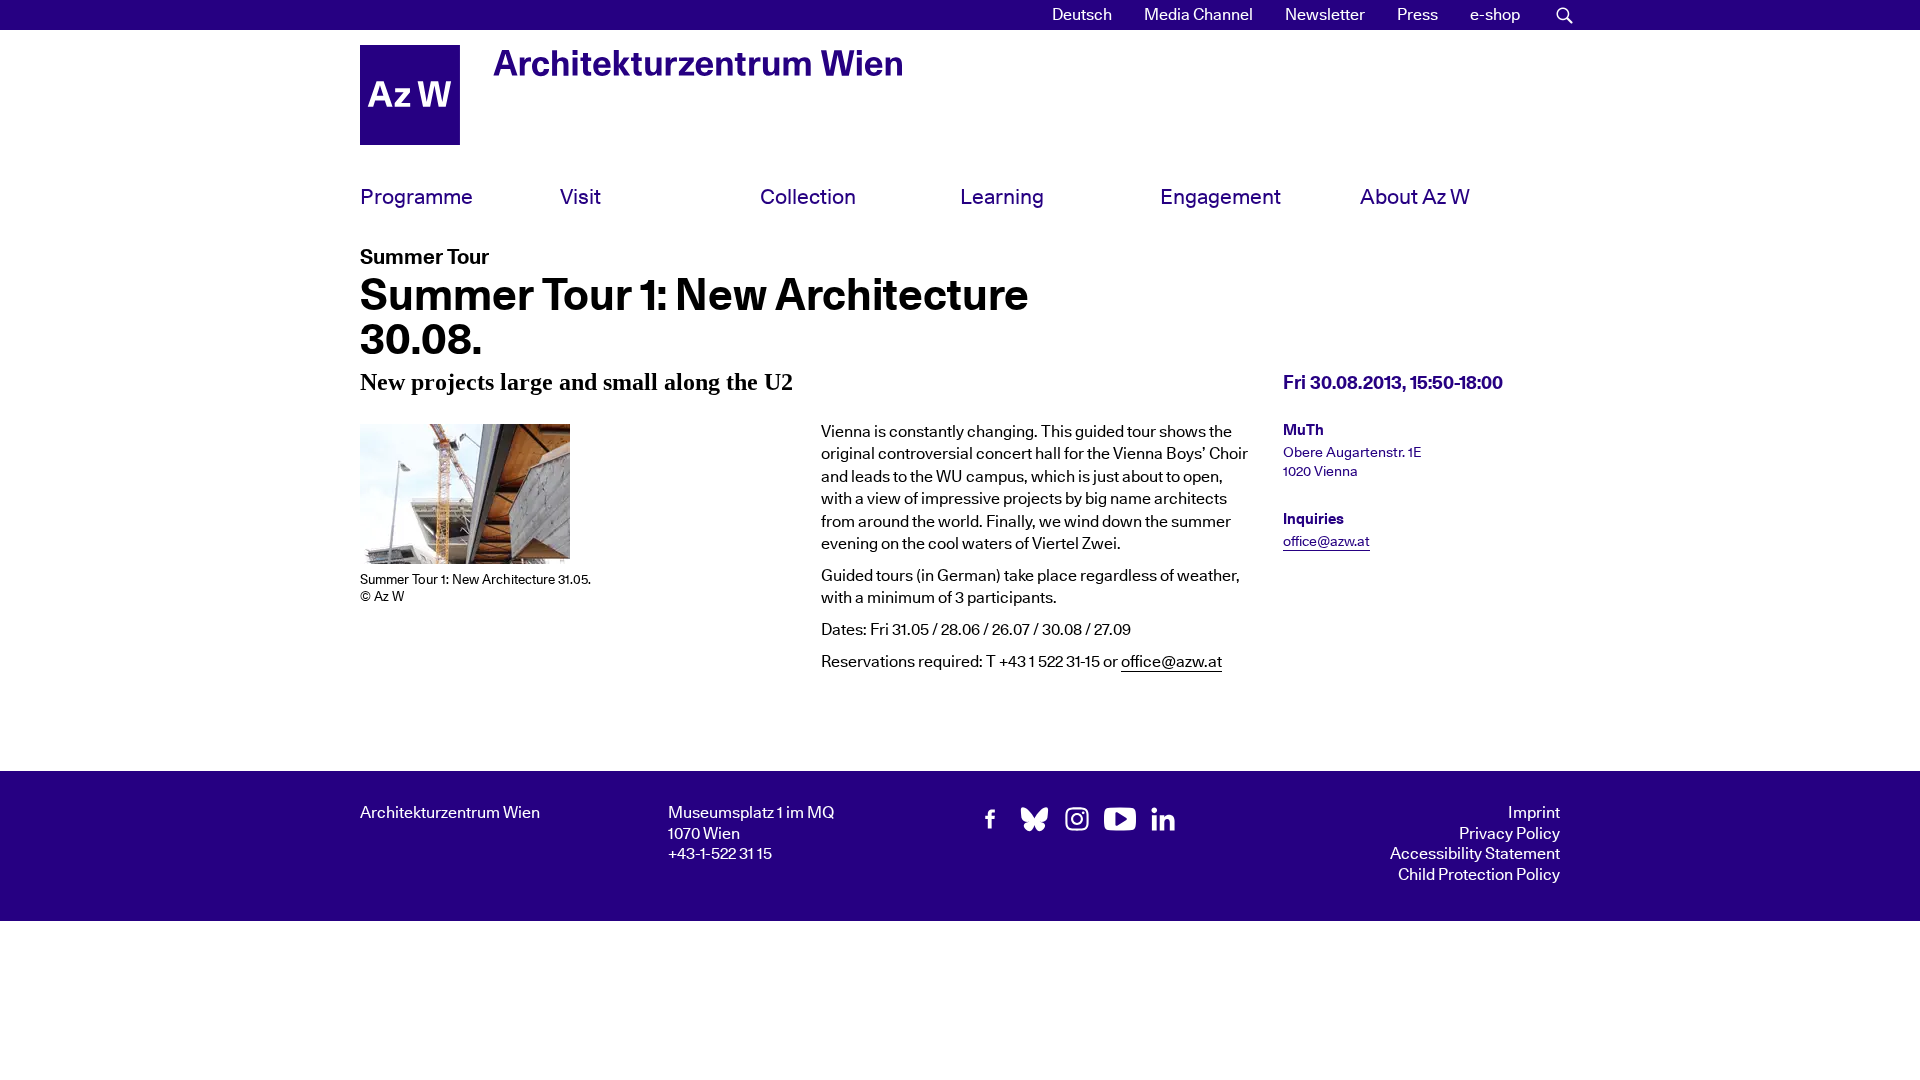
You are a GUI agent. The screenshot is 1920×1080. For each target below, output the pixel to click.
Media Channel (1198, 15)
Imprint (1534, 813)
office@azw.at (1171, 662)
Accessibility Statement (1475, 854)
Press (1417, 15)
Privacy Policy (1509, 834)
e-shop (1495, 15)
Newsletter (1325, 15)
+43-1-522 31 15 (720, 854)
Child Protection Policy (1479, 875)
